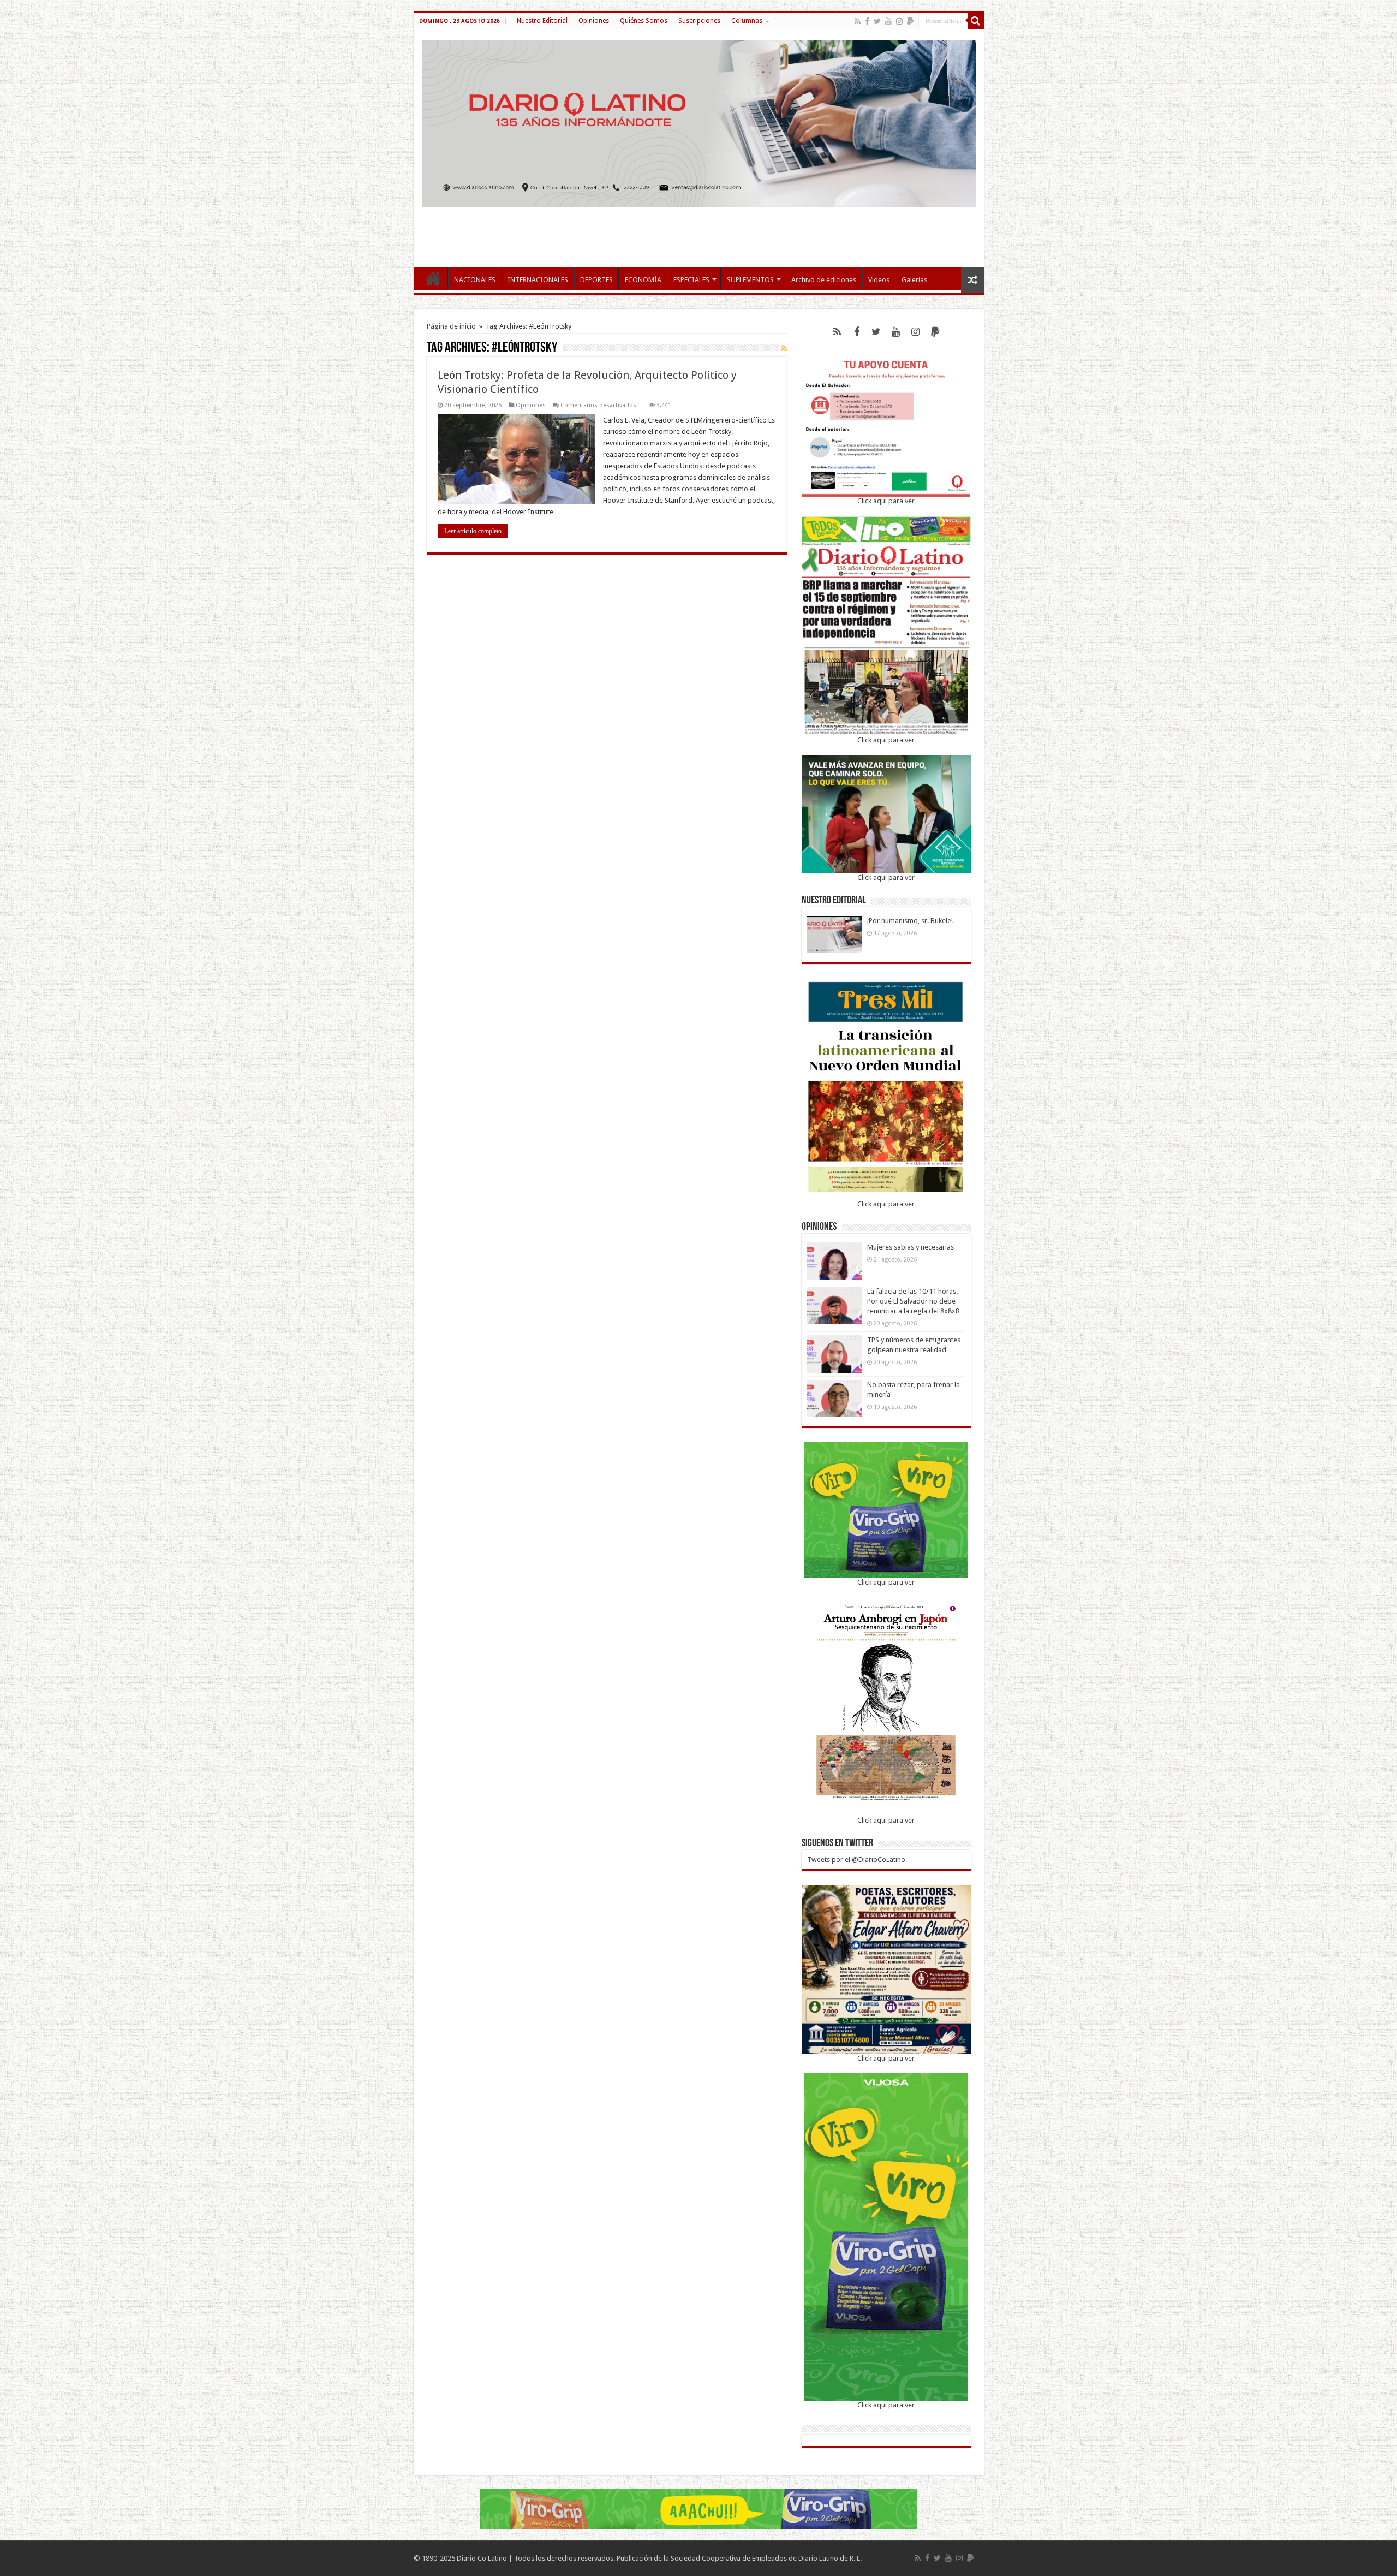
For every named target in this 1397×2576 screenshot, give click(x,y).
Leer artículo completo (473, 531)
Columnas (747, 21)
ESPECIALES (691, 280)
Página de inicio (451, 326)
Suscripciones (699, 21)
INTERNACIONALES (538, 280)
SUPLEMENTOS (750, 280)
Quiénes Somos (644, 21)
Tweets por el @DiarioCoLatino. (857, 1860)
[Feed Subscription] (784, 348)
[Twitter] (877, 21)
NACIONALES (475, 280)
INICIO (433, 278)
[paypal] (910, 21)
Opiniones (594, 21)
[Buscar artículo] (976, 21)
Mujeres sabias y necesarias (911, 1247)
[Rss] (858, 21)
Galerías (914, 280)
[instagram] (899, 21)
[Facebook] (867, 21)
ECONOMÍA (643, 280)
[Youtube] (888, 21)
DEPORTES (596, 280)
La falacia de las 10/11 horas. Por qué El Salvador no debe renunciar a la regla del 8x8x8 (913, 1301)
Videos (879, 280)
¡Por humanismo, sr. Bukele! (910, 921)
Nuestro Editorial (542, 21)
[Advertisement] (698, 231)
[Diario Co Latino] (699, 122)
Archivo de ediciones (824, 280)
